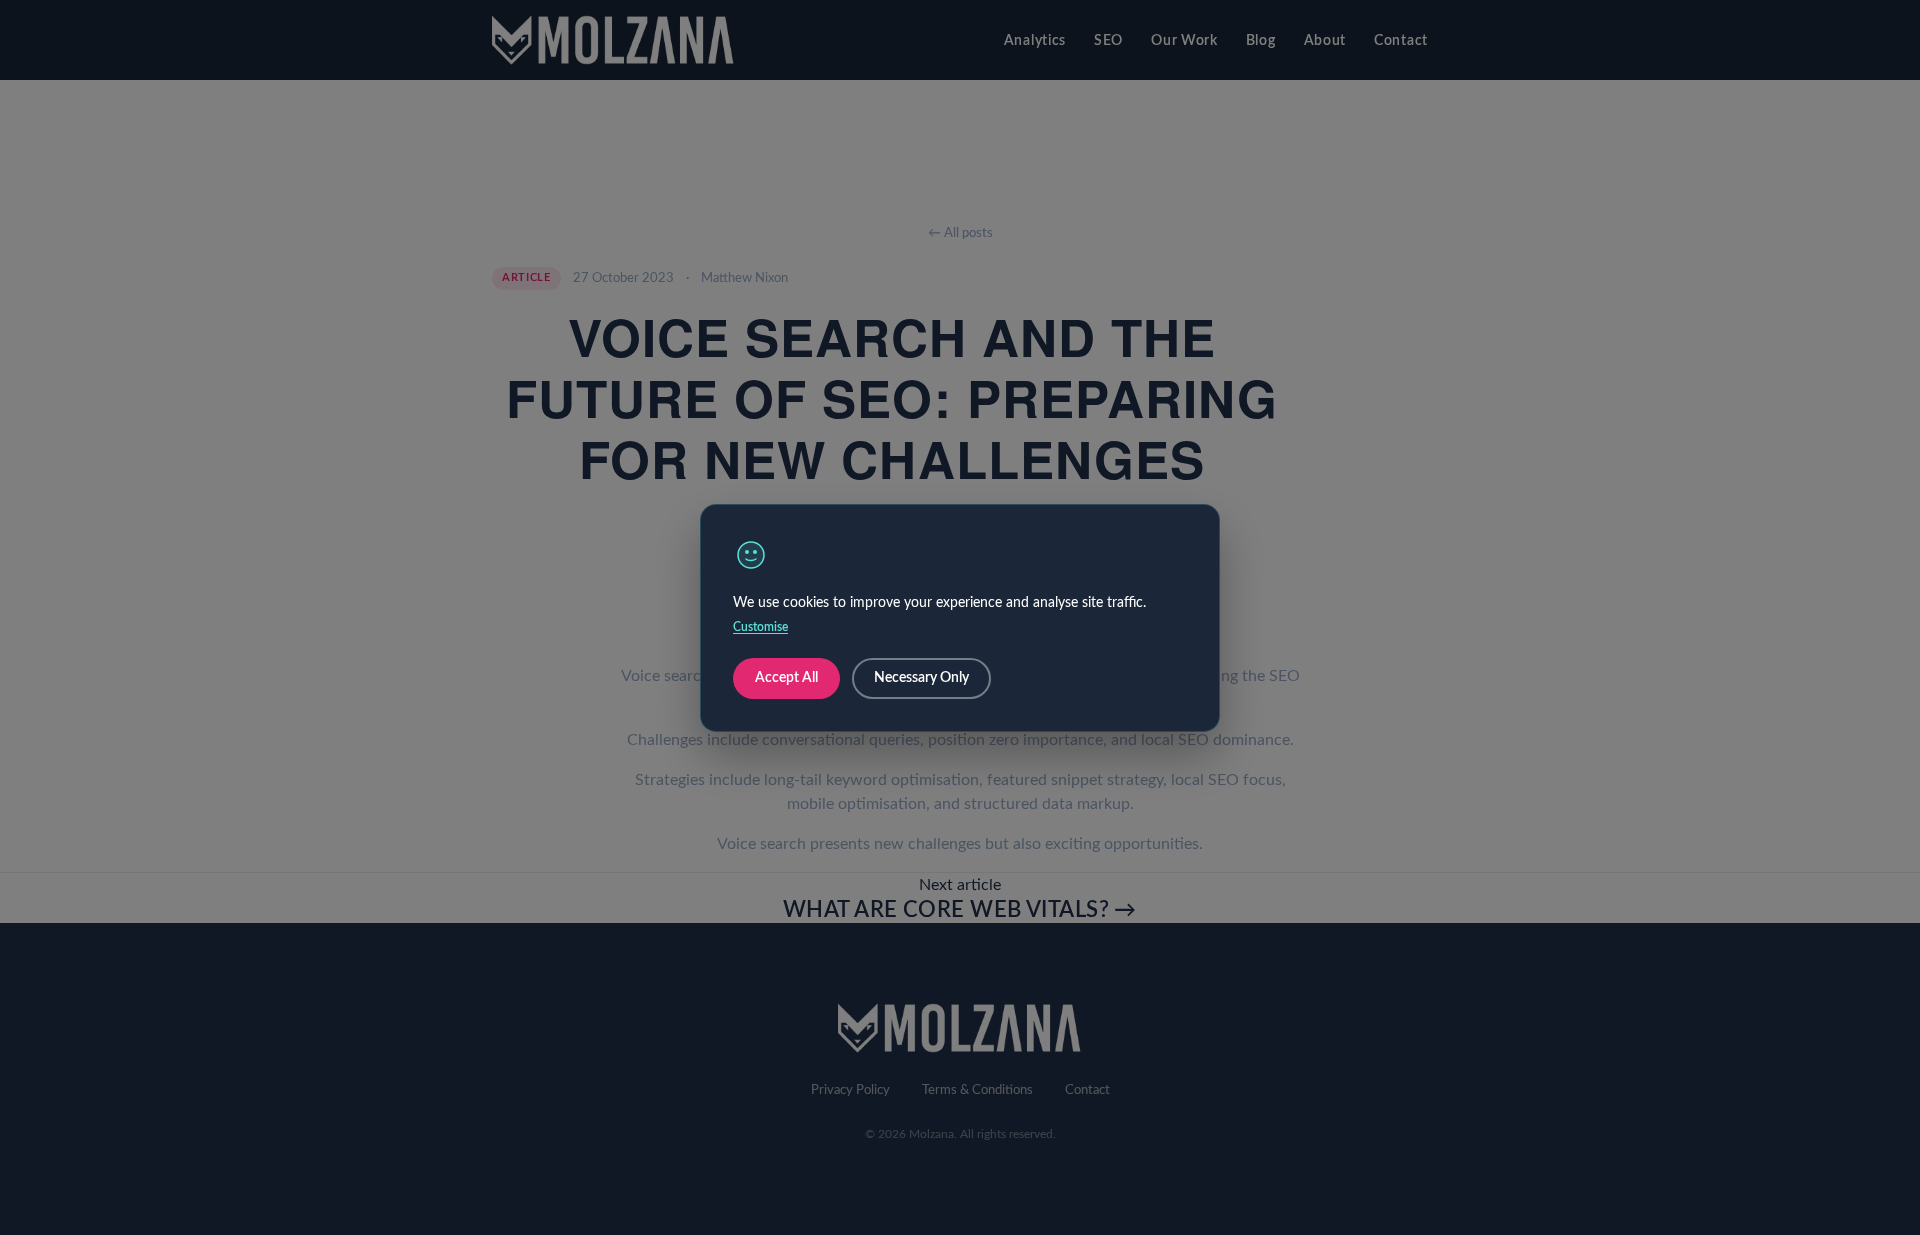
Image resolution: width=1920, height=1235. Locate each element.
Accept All (786, 678)
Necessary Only (921, 678)
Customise (760, 627)
